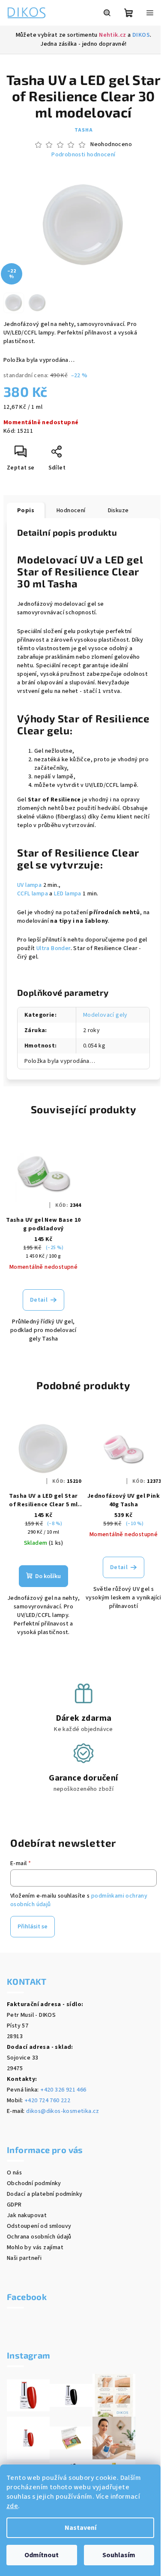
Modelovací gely (105, 1015)
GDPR (14, 2205)
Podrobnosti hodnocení (83, 155)
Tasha (84, 130)
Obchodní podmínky (34, 2183)
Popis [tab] (26, 511)
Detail (39, 1300)
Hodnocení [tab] (71, 511)
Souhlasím (119, 2555)
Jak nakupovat (27, 2215)
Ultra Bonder (54, 948)
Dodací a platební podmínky (45, 2194)
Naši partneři (24, 2258)
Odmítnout (42, 2555)
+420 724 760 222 (47, 2101)
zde (12, 2506)
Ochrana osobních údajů (39, 2237)
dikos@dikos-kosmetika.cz (63, 2111)
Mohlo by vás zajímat (35, 2247)
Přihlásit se (33, 1927)
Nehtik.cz (113, 35)
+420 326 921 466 (63, 2090)
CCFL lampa (33, 894)
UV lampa (29, 885)
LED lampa (68, 894)
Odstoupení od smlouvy (39, 2226)
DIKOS (141, 35)
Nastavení (81, 2528)
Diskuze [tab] (118, 511)
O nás (14, 2173)
